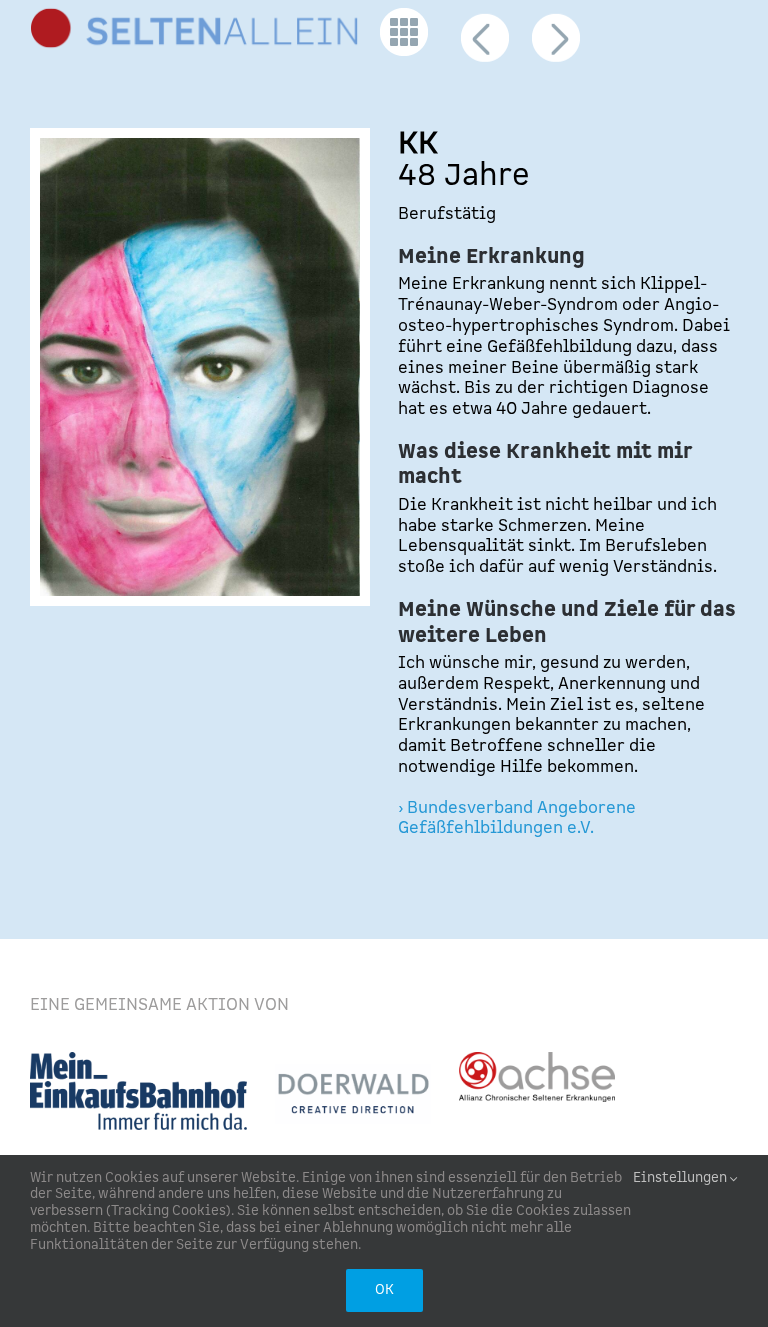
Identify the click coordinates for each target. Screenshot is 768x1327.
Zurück (486, 47)
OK (384, 1290)
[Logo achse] (537, 1060)
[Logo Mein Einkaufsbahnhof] (138, 1060)
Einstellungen (681, 1178)
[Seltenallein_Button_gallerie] (404, 16)
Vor (555, 47)
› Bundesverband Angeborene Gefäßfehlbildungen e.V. (517, 818)
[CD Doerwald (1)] (353, 1072)
